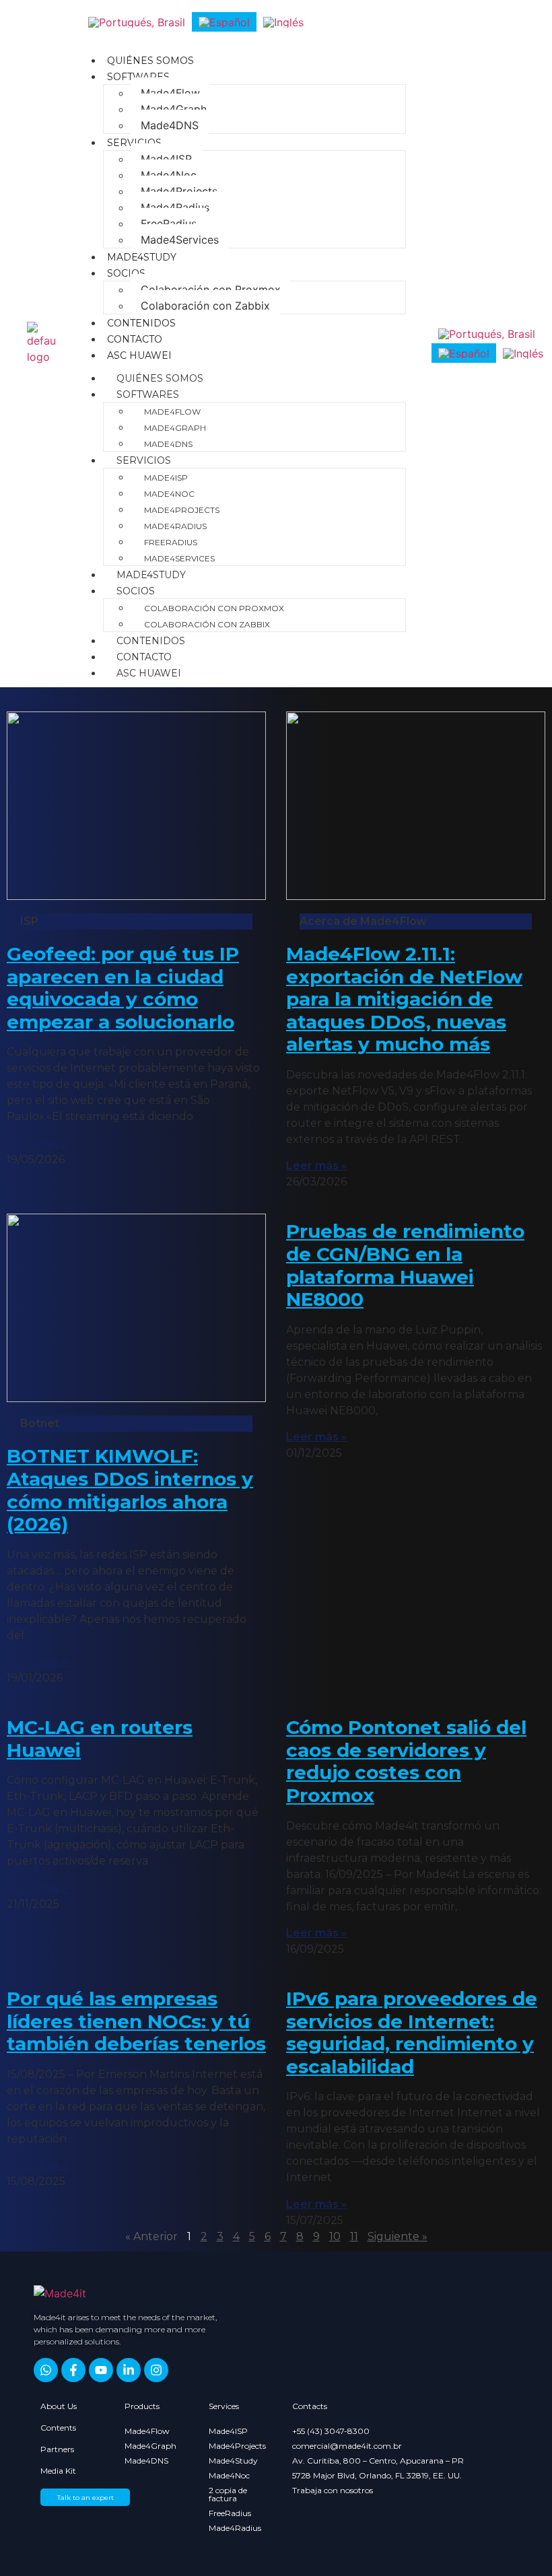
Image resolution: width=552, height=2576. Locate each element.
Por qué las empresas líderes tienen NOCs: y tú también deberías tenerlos (136, 2021)
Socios (126, 273)
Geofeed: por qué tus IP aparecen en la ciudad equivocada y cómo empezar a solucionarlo (123, 988)
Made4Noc (169, 175)
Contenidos (141, 323)
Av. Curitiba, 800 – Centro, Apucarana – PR (378, 2461)
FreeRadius (169, 223)
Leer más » (37, 1143)
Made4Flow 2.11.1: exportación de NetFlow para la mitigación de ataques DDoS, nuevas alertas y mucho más (404, 999)
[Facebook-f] (73, 2370)
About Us (59, 2406)
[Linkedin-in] (129, 2370)
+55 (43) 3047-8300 (331, 2431)
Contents (58, 2428)
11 (354, 2236)
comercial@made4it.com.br (347, 2446)
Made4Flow (170, 93)
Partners (57, 2449)
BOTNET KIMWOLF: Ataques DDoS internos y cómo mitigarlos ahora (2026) (130, 1490)
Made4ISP (166, 159)
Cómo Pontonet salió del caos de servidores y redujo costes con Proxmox (406, 1761)
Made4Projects (179, 191)
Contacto (135, 339)
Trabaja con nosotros (333, 2490)
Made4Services (180, 240)
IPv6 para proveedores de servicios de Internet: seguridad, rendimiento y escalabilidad (412, 2032)
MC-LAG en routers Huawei (100, 1739)
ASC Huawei (139, 355)
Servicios (134, 143)
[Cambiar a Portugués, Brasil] (137, 22)
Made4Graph (174, 109)
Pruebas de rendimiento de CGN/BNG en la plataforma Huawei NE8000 (405, 1265)
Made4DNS (170, 125)
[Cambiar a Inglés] (283, 22)
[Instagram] (156, 2370)
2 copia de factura (228, 2494)
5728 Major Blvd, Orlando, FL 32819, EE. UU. (377, 2475)
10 (335, 2236)
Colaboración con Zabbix (205, 306)
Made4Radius (175, 207)
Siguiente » (398, 2236)
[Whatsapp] (46, 2370)
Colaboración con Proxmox (211, 289)
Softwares (138, 77)
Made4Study (142, 257)
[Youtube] (101, 2370)
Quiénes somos (150, 61)
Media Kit (58, 2471)
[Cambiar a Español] (224, 22)
